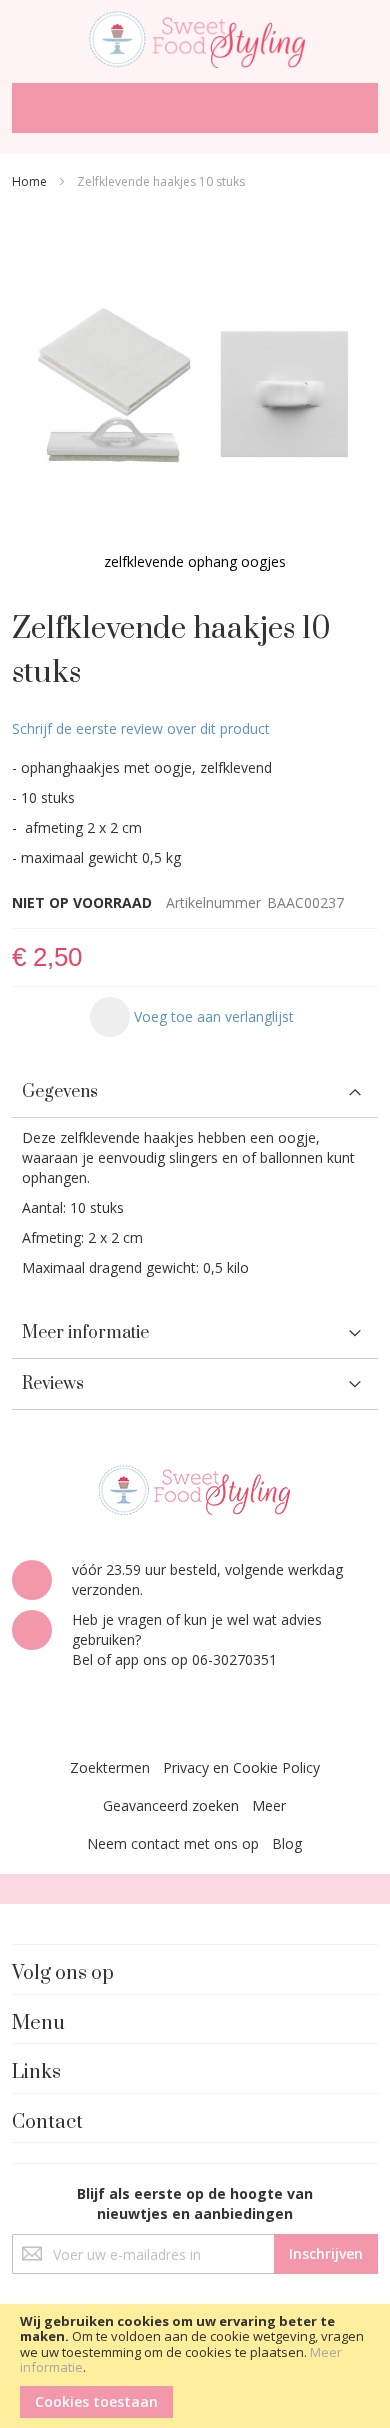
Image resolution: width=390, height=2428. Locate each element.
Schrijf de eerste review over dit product (141, 728)
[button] (192, 1017)
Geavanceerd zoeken (171, 1805)
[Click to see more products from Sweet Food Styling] (195, 1490)
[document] (195, 2366)
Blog (287, 1843)
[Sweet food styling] (195, 36)
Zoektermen (110, 1767)
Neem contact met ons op (173, 1843)
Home (29, 181)
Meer (269, 1805)
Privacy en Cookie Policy (241, 1767)
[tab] (195, 1092)
